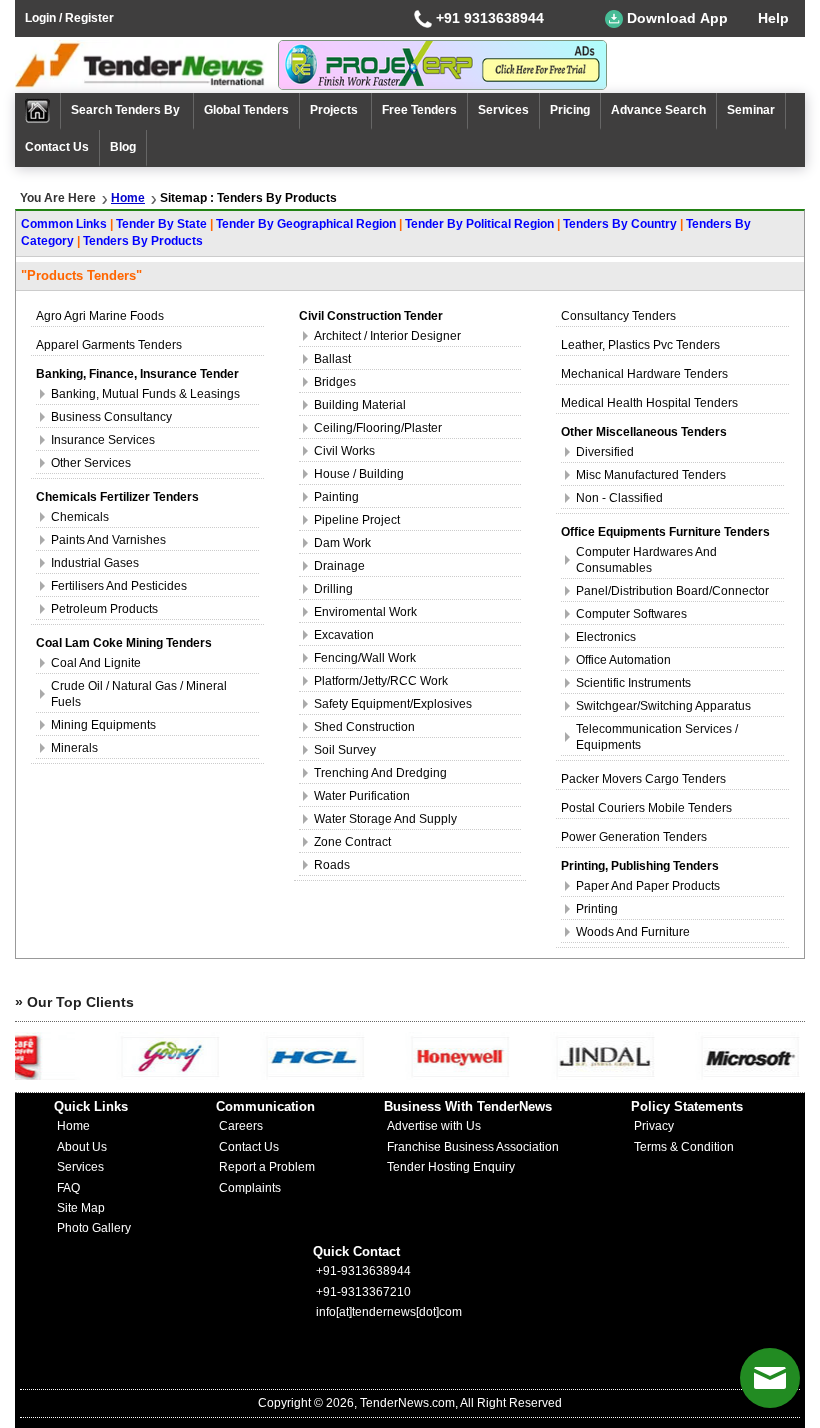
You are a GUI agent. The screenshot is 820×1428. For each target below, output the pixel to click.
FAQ (68, 1188)
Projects (335, 110)
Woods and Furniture (633, 932)
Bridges (335, 382)
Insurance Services (103, 440)
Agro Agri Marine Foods (100, 316)
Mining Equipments (103, 725)
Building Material (360, 405)
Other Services (91, 463)
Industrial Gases (95, 563)
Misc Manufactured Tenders (651, 475)
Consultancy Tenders (618, 316)
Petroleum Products (104, 609)
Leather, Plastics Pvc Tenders (640, 345)
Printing (597, 909)
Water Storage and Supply (385, 819)
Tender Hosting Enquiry (451, 1167)
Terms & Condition (684, 1147)
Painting (336, 497)
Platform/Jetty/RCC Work (381, 681)
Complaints (250, 1188)
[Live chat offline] (770, 1378)
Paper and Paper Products (648, 886)
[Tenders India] (146, 65)
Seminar (751, 110)
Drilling (333, 589)
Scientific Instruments (633, 683)
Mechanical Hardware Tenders (644, 374)
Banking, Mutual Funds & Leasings (145, 394)
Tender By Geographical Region (306, 224)
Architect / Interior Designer (387, 336)
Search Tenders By (127, 110)
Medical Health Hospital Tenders (649, 403)
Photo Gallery (94, 1228)
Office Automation (623, 660)
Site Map (81, 1208)
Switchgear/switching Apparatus (663, 706)
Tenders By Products (143, 241)
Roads (332, 865)
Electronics (606, 637)
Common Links (64, 224)
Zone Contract (352, 842)
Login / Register (69, 18)
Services (503, 110)
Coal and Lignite (96, 663)
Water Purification (362, 796)
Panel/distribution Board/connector (672, 591)
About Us (82, 1147)
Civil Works (344, 451)
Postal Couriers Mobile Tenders (646, 808)
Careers (241, 1126)
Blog (123, 147)
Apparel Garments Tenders (109, 345)
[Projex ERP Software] (442, 64)
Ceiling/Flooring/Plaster (378, 428)
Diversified (605, 452)
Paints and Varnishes (108, 540)
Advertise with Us (434, 1126)
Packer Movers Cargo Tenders (643, 779)
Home (128, 198)
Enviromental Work (365, 612)
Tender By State (161, 224)
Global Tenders (246, 110)
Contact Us (57, 147)
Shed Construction (364, 727)
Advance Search (658, 110)
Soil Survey (345, 750)
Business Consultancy (111, 417)
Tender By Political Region (479, 224)
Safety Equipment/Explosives (393, 704)
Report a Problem (267, 1167)
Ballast (332, 359)
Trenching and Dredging (380, 773)
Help (773, 18)
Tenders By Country (620, 224)
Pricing (570, 110)
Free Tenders (419, 110)
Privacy (654, 1126)
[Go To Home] (38, 111)
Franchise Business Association (473, 1147)
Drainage (339, 566)
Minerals (74, 748)
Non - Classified (619, 498)
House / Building (359, 474)
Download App (675, 18)
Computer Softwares (631, 614)
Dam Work (342, 543)
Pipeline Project (357, 520)
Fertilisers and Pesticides (119, 586)
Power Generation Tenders (634, 837)
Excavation (344, 635)
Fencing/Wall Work (365, 658)
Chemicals (80, 517)
